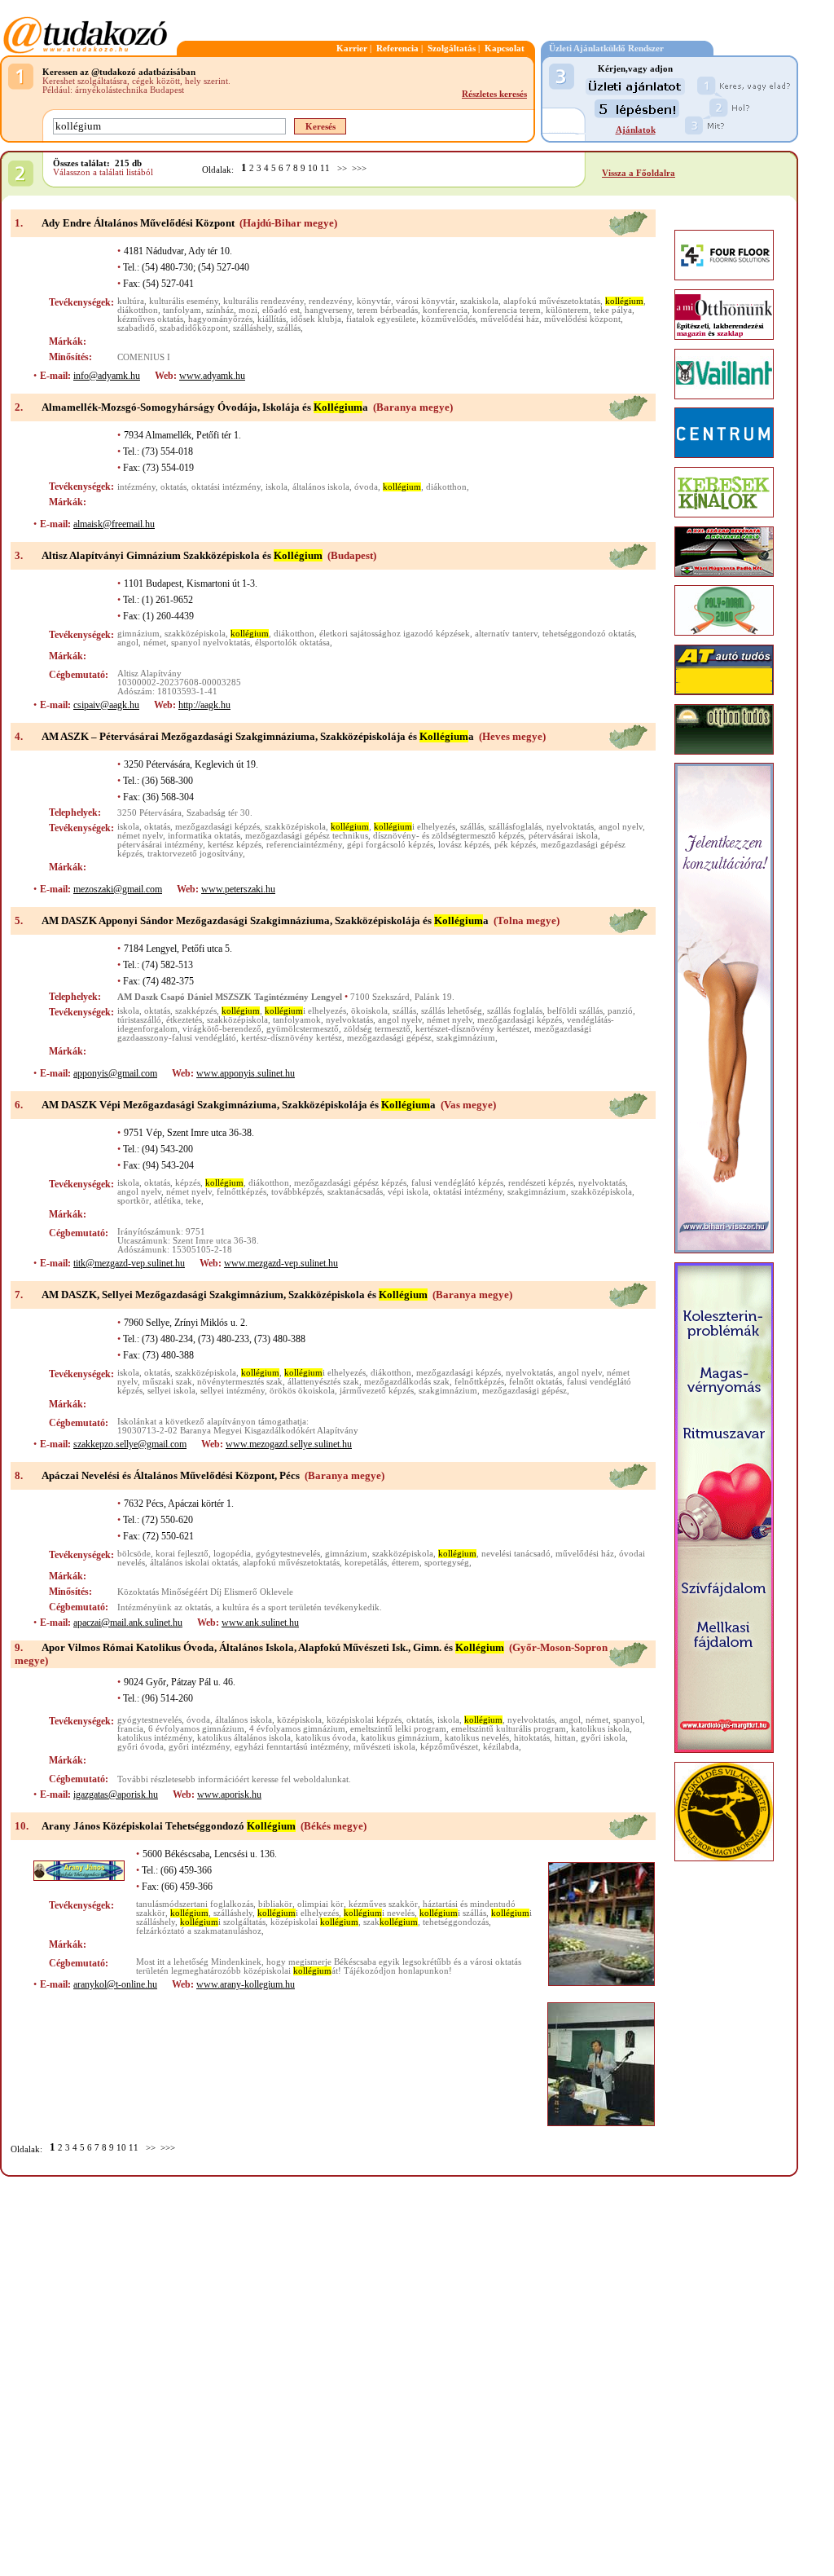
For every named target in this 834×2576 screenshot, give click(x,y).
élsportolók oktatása (292, 643)
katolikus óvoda (326, 1738)
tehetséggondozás (456, 1922)
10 (313, 168)
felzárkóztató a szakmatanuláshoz (199, 1931)
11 (325, 168)
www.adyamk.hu (212, 376)
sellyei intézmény (233, 1391)
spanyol (628, 1720)
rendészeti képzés (541, 1183)
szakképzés (196, 1011)
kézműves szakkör (383, 1904)
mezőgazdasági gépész (389, 1038)
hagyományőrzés (220, 319)
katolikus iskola (600, 1729)
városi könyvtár (426, 301)
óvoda (366, 487)
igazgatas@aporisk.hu (116, 1794)
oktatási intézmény (226, 487)
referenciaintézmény (304, 845)
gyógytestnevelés (288, 1554)
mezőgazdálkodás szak (407, 1382)
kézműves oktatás (150, 319)
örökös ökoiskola (302, 1391)
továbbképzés (297, 1192)
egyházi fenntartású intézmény (292, 1747)
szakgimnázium (466, 1038)
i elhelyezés (415, 827)
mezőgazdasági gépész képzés (350, 1183)
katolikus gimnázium (400, 1738)
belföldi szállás (575, 1011)
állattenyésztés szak (323, 1382)
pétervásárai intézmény (160, 845)
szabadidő (136, 328)
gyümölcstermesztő (303, 1029)
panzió (620, 1011)
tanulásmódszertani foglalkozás (195, 1904)
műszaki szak (167, 1382)
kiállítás (272, 319)
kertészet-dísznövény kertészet (472, 1029)
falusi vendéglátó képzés (457, 1183)
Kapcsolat (505, 48)
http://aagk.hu (204, 705)
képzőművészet (449, 1747)
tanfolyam (182, 310)
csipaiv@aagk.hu (106, 705)
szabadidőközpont (194, 328)
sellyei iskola (171, 1391)
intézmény (136, 487)
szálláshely (252, 328)
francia (130, 1729)
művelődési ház (510, 319)
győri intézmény (199, 1747)
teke (193, 1201)
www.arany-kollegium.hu (246, 1984)
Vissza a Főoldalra (639, 173)
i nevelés (379, 1913)
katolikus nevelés (477, 1738)
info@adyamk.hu (107, 376)
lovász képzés (464, 845)
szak (391, 1922)
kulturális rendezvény (263, 301)
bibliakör (275, 1904)
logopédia (232, 1554)
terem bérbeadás (387, 310)
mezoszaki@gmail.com (118, 889)
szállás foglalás (515, 1011)
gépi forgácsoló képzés (390, 845)
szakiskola (479, 301)
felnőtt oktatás (536, 1382)
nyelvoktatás (570, 827)
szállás (289, 328)
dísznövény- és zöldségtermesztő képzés (448, 836)
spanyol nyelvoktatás (211, 643)
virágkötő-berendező (222, 1029)
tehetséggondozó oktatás (588, 634)
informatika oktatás (204, 836)
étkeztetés (184, 1020)
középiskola (299, 1720)
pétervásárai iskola (563, 836)
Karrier (352, 48)
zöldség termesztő (377, 1029)
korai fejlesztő (182, 1554)
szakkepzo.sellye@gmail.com (130, 1444)
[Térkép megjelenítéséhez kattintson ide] (628, 233)
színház (220, 310)
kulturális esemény (184, 301)
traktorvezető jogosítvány (195, 854)
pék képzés (515, 845)
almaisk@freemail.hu (114, 524)
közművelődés (448, 319)
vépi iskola (408, 1192)
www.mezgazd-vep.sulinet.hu (281, 1263)
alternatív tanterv (506, 634)
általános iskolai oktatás (194, 1563)
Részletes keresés (494, 94)
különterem (567, 310)
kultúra (131, 301)
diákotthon (138, 310)
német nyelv (140, 836)
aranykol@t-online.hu (115, 1984)
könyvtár (374, 301)
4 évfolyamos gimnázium (297, 1729)
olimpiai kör (320, 1904)
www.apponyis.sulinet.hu (246, 1073)
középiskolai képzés (364, 1720)
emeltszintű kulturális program (509, 1729)
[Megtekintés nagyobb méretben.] (601, 1924)
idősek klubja (316, 319)
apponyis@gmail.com (115, 1073)
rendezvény (330, 301)
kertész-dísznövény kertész (292, 1038)
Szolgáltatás (452, 48)
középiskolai (314, 1922)
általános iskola (321, 487)
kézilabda (501, 1747)
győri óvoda (140, 1747)
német (155, 643)
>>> (359, 168)
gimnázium (138, 634)
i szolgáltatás (223, 1922)
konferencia (445, 310)
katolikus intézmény (155, 1738)
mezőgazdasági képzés (217, 827)
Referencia (397, 48)
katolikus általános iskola (244, 1738)
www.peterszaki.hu (238, 889)
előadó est (281, 310)
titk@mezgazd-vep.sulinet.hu (129, 1263)
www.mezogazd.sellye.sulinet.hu (289, 1444)
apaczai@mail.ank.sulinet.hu (128, 1623)
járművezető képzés (377, 1391)
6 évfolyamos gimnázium (196, 1729)
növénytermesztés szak (240, 1382)
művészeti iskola (384, 1747)
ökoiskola (369, 1011)
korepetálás (366, 1563)
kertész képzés (235, 845)
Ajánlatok (636, 130)
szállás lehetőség (452, 1011)
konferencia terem (507, 310)
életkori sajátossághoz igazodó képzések (395, 634)
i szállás (453, 1913)
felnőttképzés (241, 1192)
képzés (188, 1183)
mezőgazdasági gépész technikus (307, 836)
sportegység (447, 1563)
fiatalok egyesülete (381, 319)
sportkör (133, 1201)
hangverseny (328, 310)
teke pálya (613, 310)
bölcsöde (134, 1554)
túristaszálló (139, 1020)
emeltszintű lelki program (398, 1729)
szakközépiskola (195, 634)
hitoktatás (532, 1738)
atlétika (167, 1201)
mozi (248, 310)
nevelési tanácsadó (516, 1554)
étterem (406, 1563)
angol (128, 643)
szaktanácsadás (355, 1192)
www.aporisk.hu (229, 1794)
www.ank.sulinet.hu (260, 1623)
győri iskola (603, 1738)
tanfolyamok (297, 1020)
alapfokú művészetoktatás (552, 301)
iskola (277, 487)
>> (342, 168)
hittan (565, 1738)
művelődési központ (582, 319)
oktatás (173, 487)
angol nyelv (621, 827)
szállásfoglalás (515, 827)
